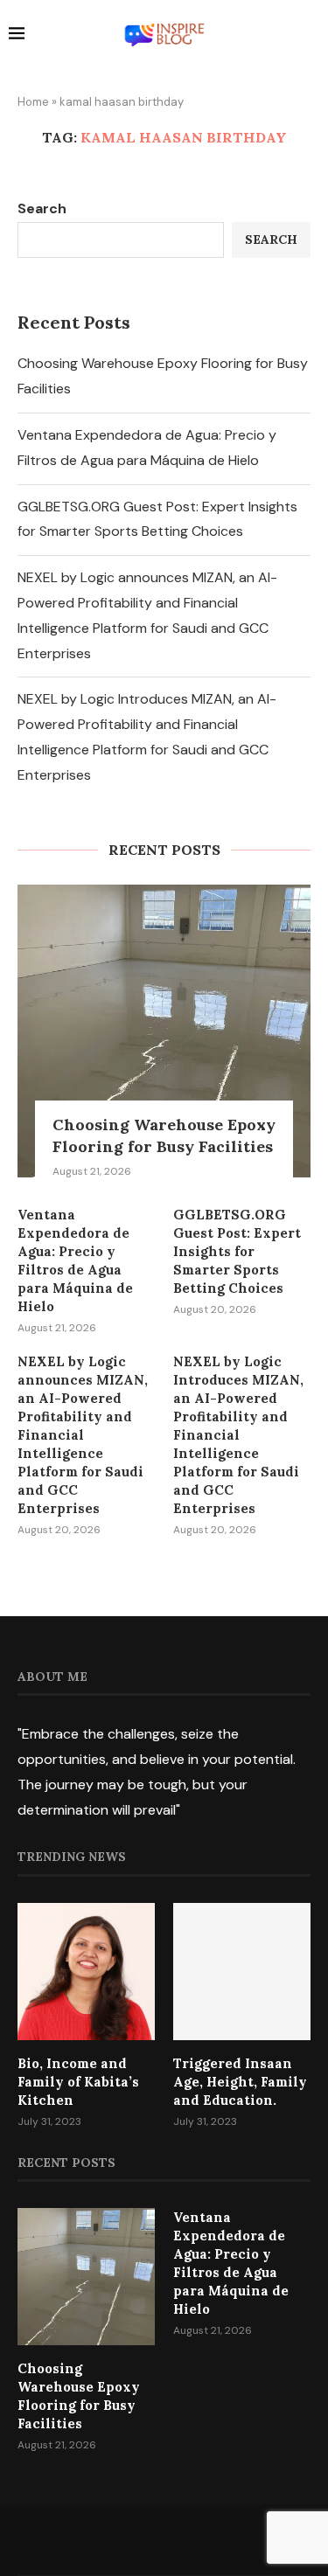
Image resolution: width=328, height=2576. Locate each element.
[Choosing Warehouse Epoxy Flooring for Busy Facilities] (164, 1031)
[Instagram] (164, 2539)
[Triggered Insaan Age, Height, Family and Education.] (242, 1972)
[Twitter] (142, 2539)
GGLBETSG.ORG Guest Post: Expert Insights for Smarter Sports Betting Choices (237, 1251)
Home (33, 102)
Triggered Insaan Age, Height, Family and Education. (240, 2082)
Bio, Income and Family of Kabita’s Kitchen (78, 2082)
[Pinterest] (187, 2539)
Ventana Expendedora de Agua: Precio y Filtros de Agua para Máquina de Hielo (75, 1260)
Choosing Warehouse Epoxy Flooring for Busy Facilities (164, 1135)
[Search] (311, 36)
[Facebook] (119, 2539)
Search (42, 208)
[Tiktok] (210, 2539)
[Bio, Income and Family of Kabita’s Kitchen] (86, 1972)
